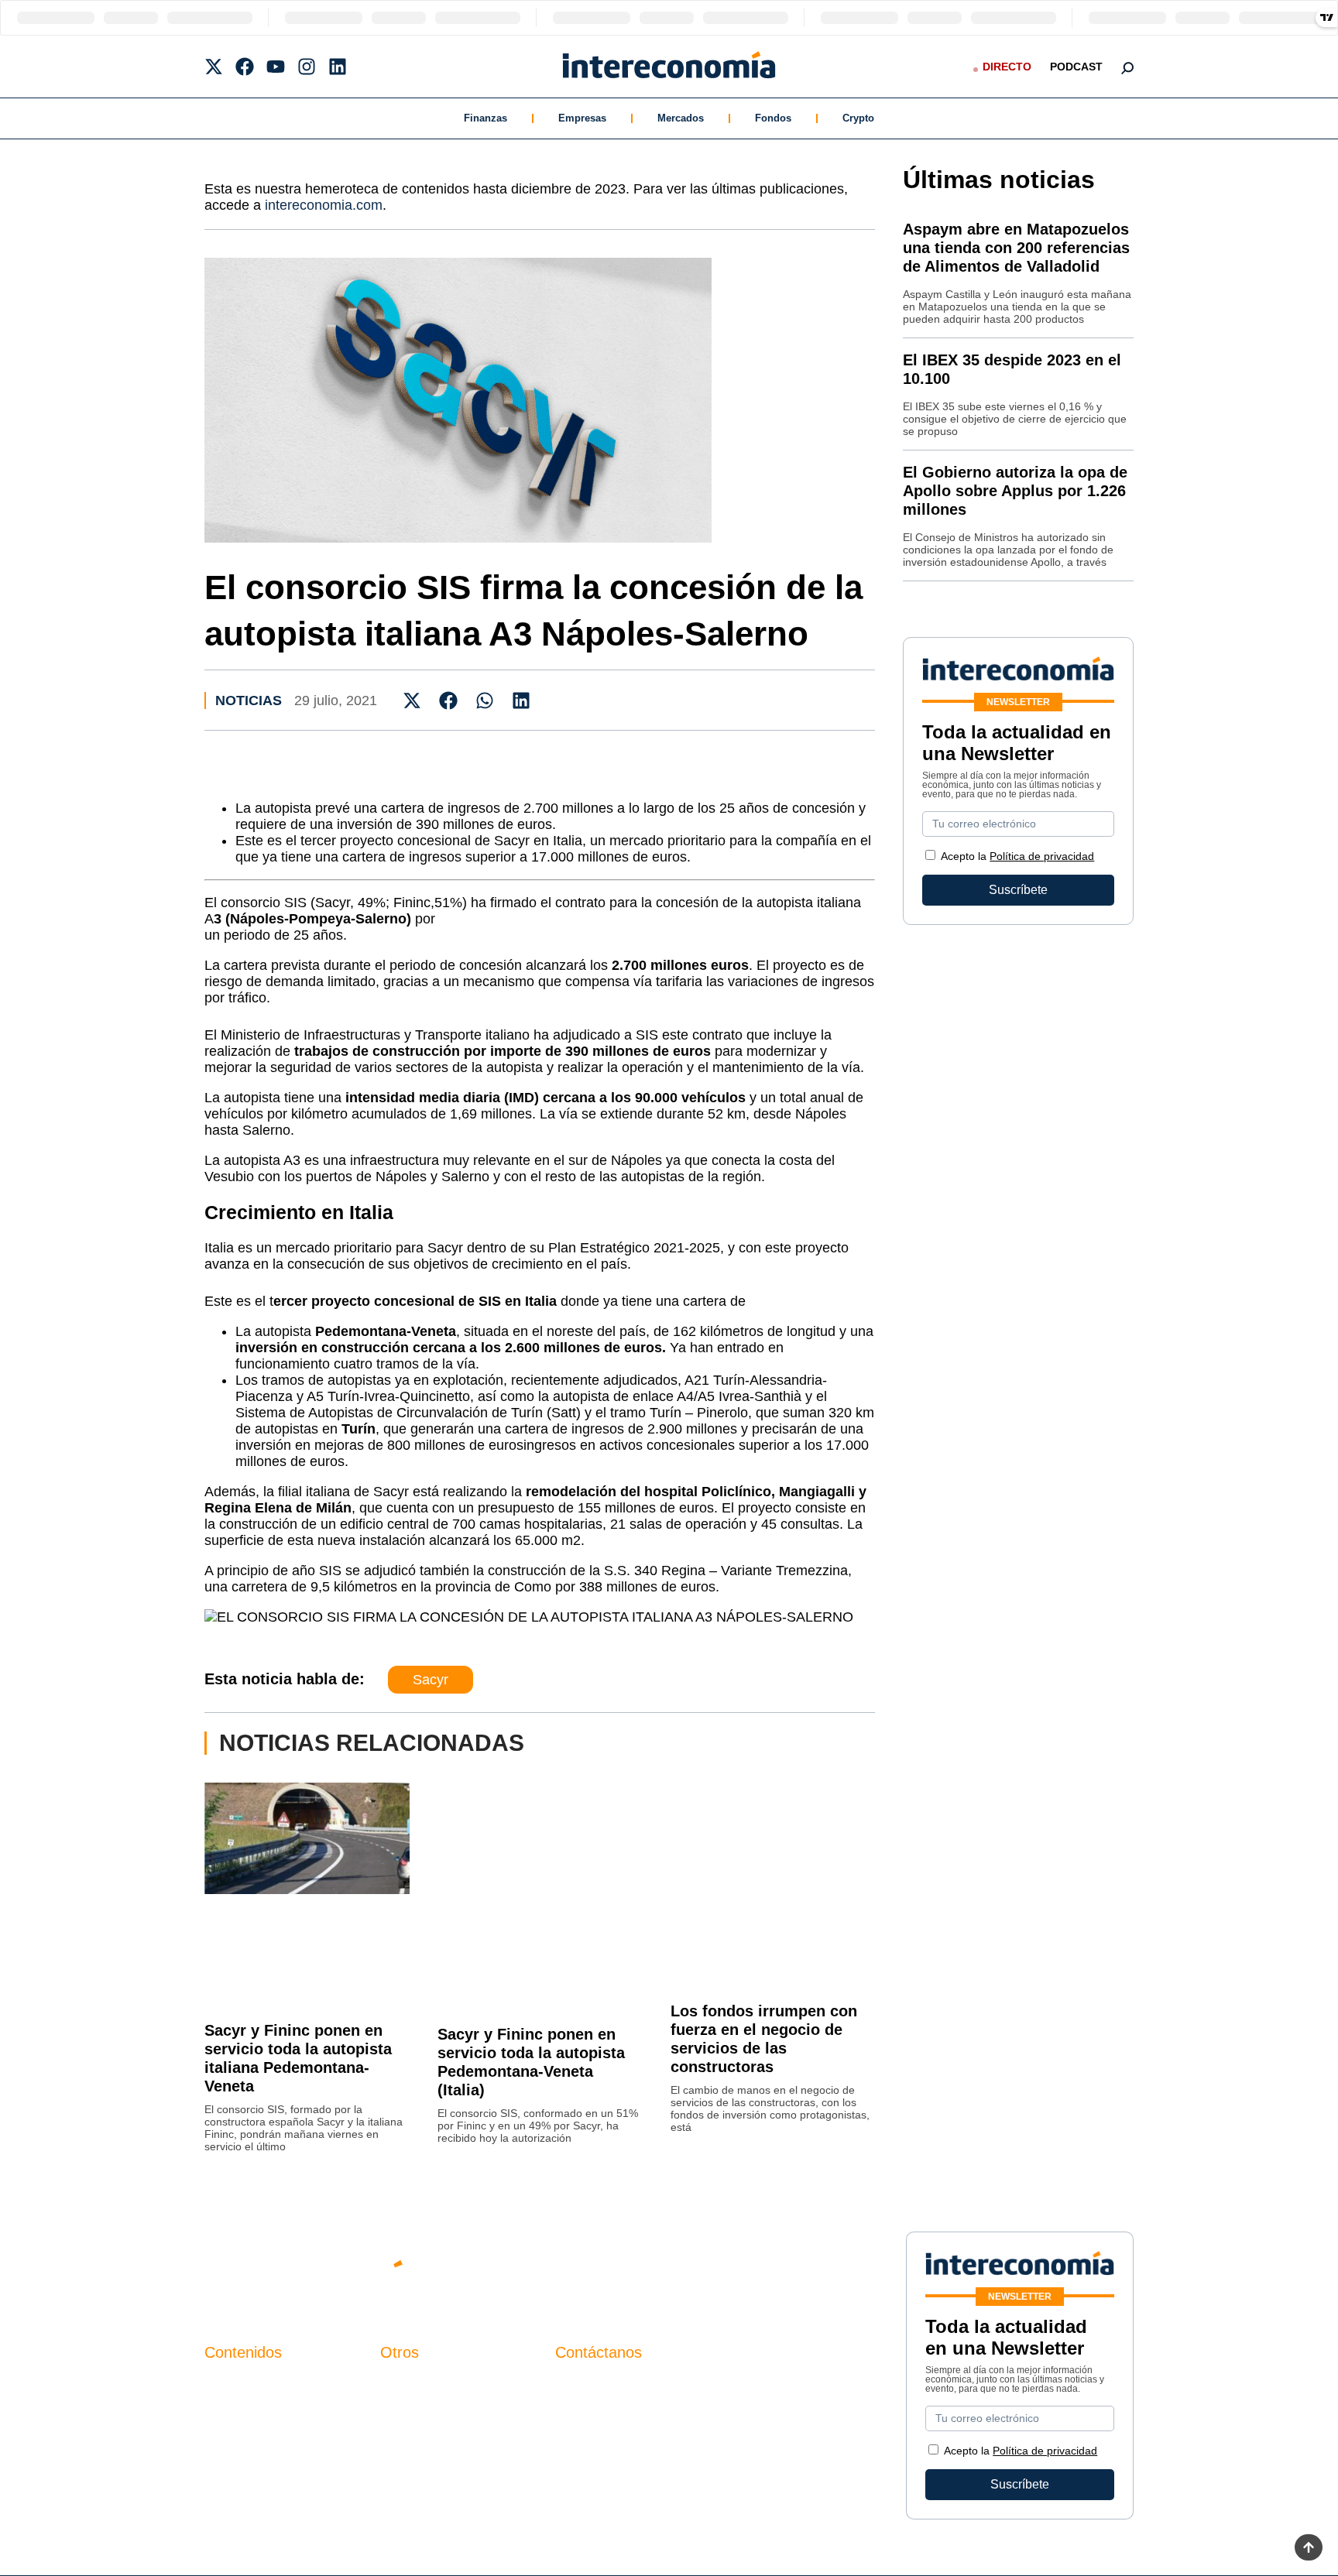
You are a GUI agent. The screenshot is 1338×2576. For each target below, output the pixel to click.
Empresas (582, 118)
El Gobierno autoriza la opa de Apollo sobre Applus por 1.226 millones (1015, 491)
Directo (1007, 67)
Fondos (773, 118)
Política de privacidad (1042, 856)
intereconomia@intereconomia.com (653, 2393)
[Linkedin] (338, 67)
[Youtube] (276, 67)
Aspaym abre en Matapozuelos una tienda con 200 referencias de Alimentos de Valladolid (1016, 248)
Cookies (403, 2463)
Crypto (858, 118)
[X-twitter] (214, 67)
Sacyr (431, 1680)
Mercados (681, 118)
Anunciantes (239, 2411)
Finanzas (485, 118)
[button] (412, 700)
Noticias (249, 701)
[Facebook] (245, 67)
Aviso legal (411, 2411)
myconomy (234, 2384)
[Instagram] (307, 67)
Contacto (405, 2384)
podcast (1076, 67)
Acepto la (1017, 856)
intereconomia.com (324, 205)
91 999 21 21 (591, 2416)
